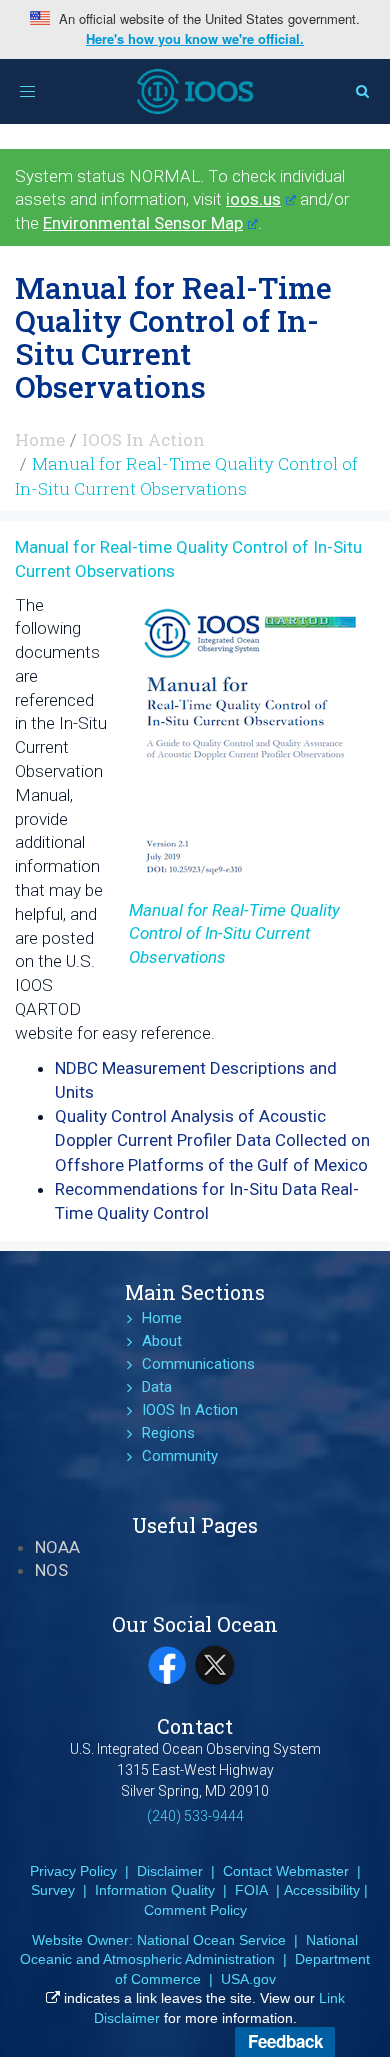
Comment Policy (195, 1910)
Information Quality (155, 1890)
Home (40, 439)
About (162, 1341)
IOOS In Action (143, 439)
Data (157, 1387)
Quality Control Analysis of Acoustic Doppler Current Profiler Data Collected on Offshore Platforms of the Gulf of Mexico (212, 1140)
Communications (198, 1364)
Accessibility (322, 1890)
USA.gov (248, 1979)
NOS (51, 1570)
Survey (53, 1890)
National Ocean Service (211, 1940)
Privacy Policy (73, 1871)
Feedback (285, 2041)
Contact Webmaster (286, 1871)
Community (180, 1456)
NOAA (57, 1547)
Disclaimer (170, 1871)
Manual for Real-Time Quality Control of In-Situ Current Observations (234, 934)
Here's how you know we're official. (195, 39)
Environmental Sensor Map (143, 223)
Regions (168, 1433)
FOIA (251, 1890)
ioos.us (253, 199)
